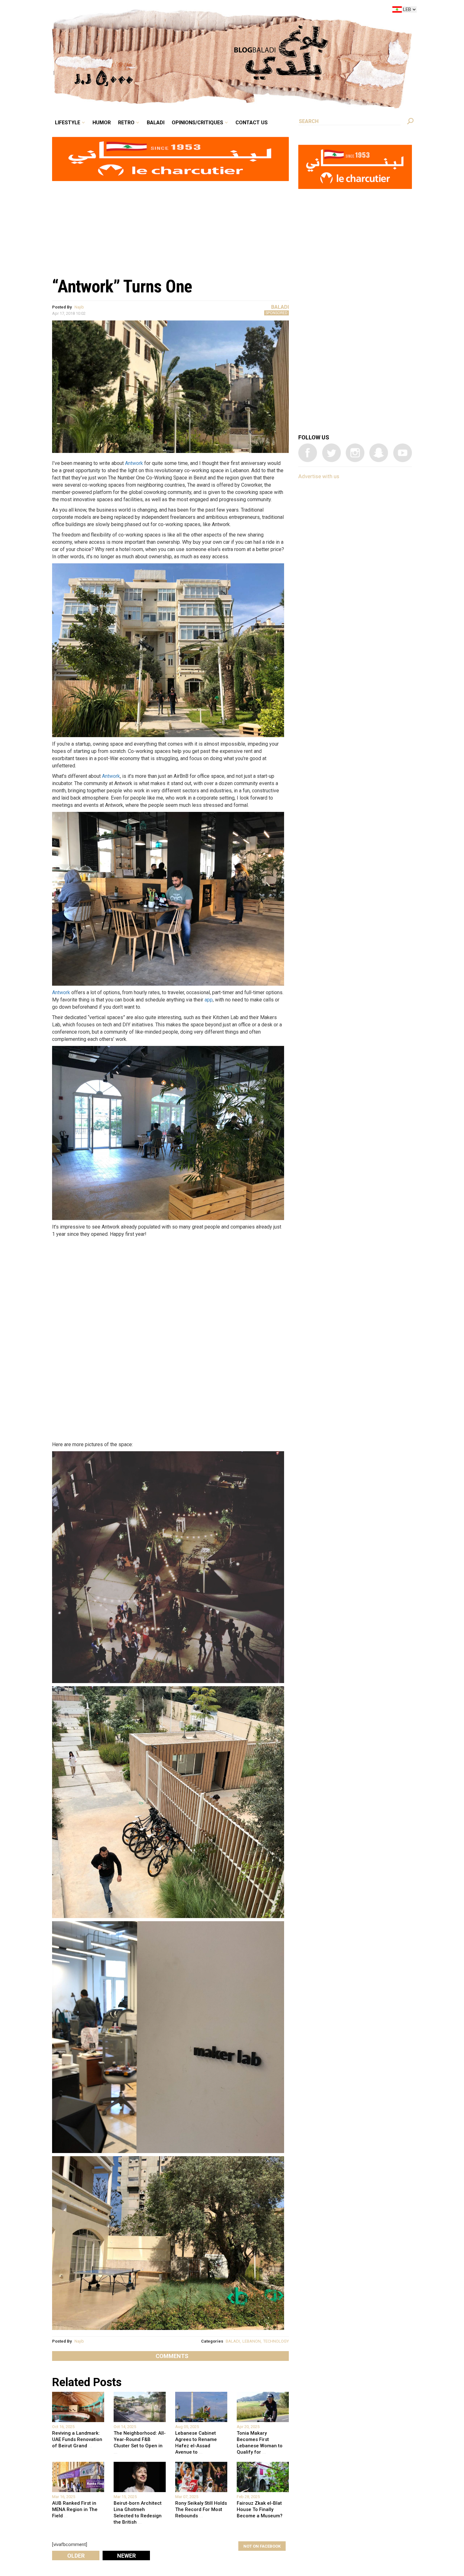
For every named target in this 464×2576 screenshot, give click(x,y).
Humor (150, 11)
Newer (126, 2556)
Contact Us (277, 11)
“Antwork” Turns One (122, 286)
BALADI (233, 2341)
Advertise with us (319, 476)
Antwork (134, 463)
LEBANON (252, 2341)
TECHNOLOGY (276, 2341)
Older (76, 2556)
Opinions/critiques (230, 11)
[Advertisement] (170, 226)
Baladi (195, 11)
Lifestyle (121, 11)
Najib (79, 307)
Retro (170, 11)
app (209, 1000)
